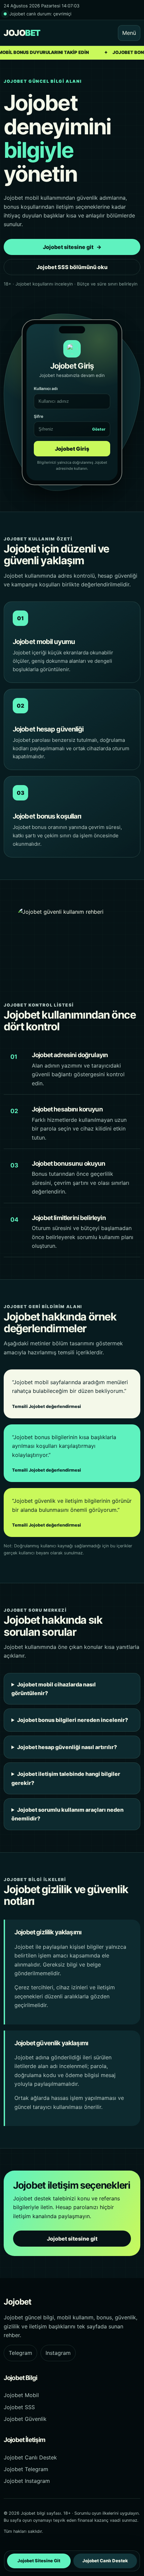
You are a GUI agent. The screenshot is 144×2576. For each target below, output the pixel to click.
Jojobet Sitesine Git (39, 2561)
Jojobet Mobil (21, 2395)
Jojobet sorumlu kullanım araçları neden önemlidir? (67, 1814)
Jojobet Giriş (72, 449)
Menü (129, 33)
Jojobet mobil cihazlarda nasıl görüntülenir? (54, 1689)
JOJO (22, 33)
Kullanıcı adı (46, 389)
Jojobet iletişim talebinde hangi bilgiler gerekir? (66, 1778)
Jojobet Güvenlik (25, 2419)
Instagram (58, 2353)
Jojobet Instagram (27, 2481)
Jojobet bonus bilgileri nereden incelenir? (73, 1720)
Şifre (70, 423)
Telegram (20, 2353)
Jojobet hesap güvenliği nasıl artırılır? (67, 1747)
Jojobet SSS (19, 2407)
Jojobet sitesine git (72, 247)
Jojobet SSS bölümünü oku (72, 267)
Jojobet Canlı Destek (30, 2457)
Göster (99, 429)
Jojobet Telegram (26, 2469)
